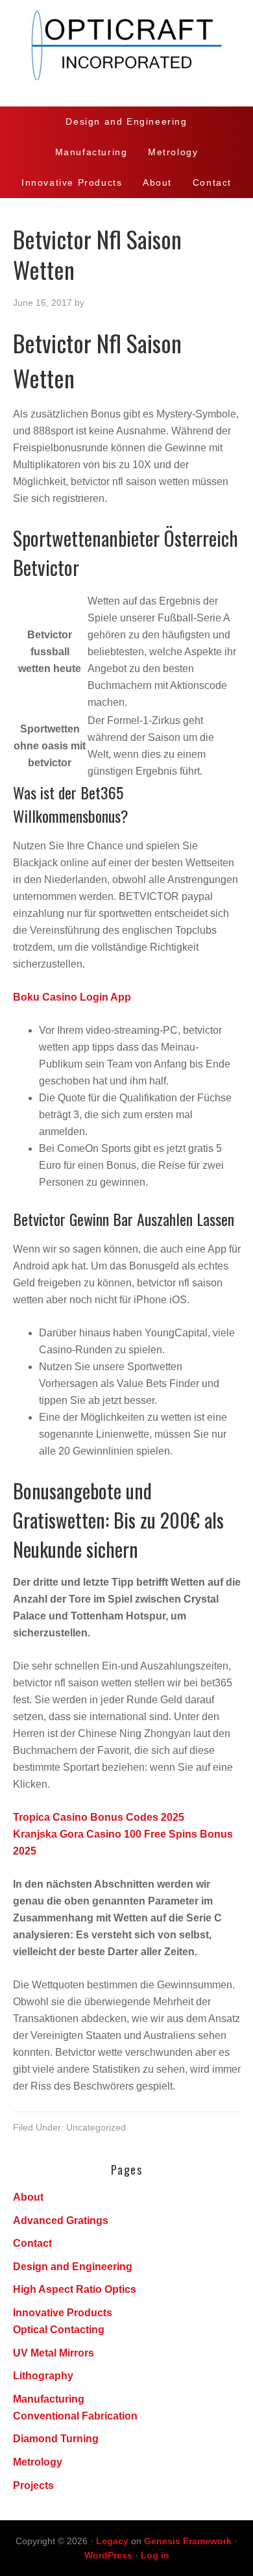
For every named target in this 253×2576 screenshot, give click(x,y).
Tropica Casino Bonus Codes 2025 (99, 1817)
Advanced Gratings (61, 2220)
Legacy (112, 2541)
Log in (155, 2555)
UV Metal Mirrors (54, 2353)
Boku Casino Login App (72, 997)
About (28, 2197)
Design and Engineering (73, 2267)
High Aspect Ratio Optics (75, 2289)
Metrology (38, 2462)
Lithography (43, 2376)
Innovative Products (63, 2313)
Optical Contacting (59, 2330)
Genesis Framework (188, 2541)
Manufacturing (49, 2399)
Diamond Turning (56, 2439)
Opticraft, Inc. (126, 53)
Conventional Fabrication (75, 2416)
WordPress (108, 2555)
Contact (32, 2243)
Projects (33, 2485)
